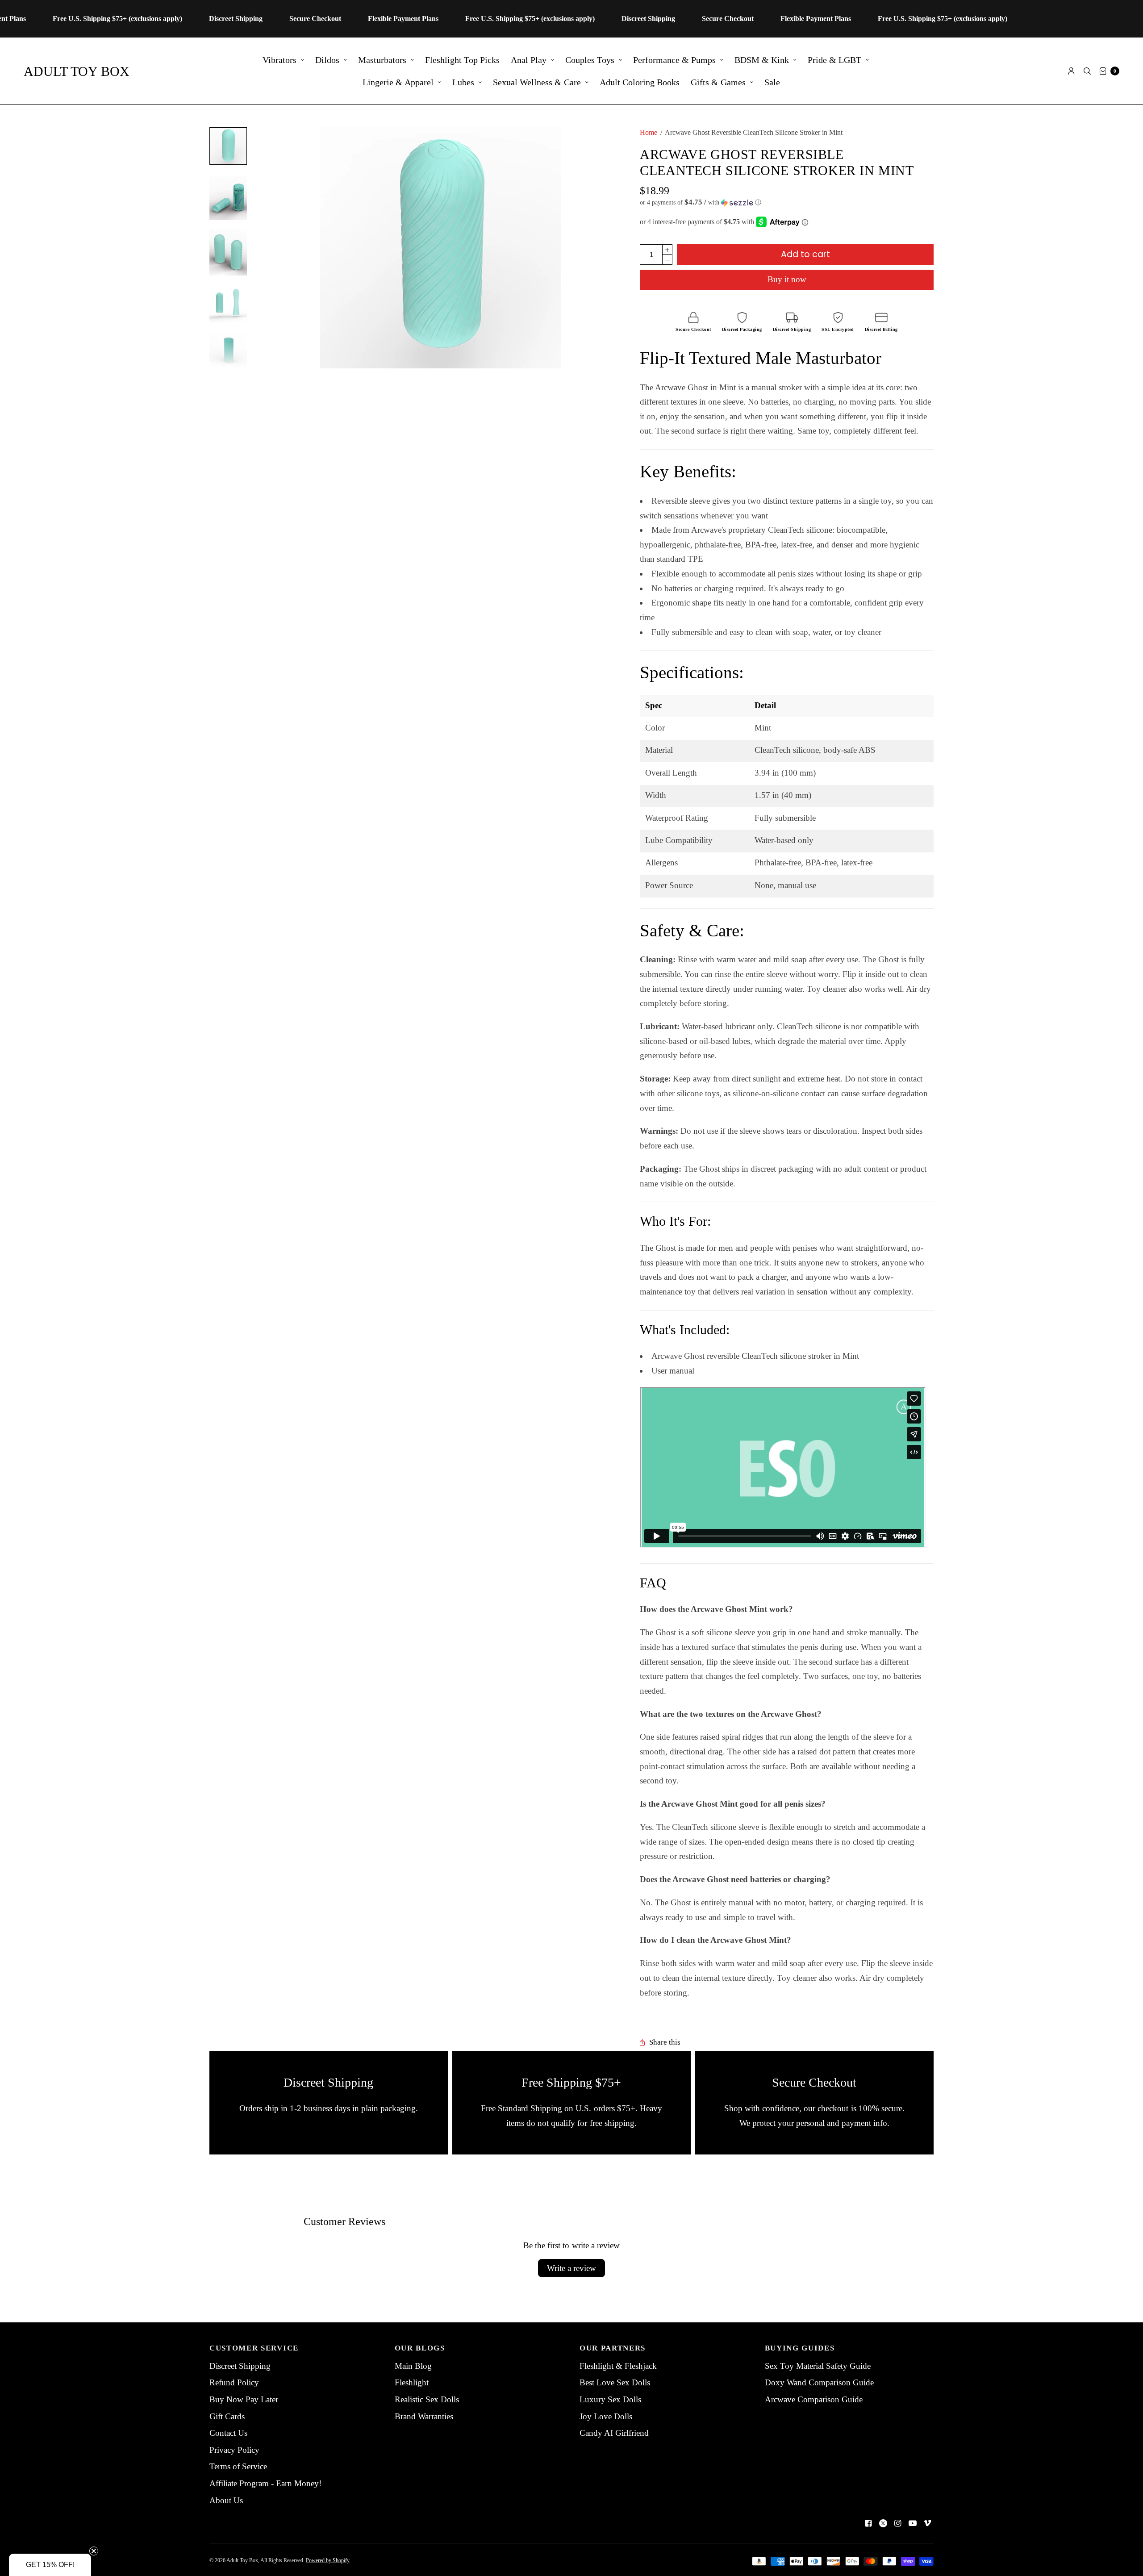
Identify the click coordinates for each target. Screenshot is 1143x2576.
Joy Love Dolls (606, 2416)
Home (649, 132)
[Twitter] (883, 2523)
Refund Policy (234, 2382)
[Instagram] (898, 2523)
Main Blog (413, 2366)
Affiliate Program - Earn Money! (265, 2483)
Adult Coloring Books (640, 82)
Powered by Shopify (328, 2560)
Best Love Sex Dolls (615, 2382)
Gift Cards (227, 2416)
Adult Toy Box (77, 71)
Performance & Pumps (674, 60)
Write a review (571, 2268)
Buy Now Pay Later (244, 2399)
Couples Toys (590, 60)
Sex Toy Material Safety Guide (818, 2366)
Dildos (327, 60)
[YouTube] (913, 2523)
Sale (772, 82)
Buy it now (787, 279)
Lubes (463, 82)
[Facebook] (868, 2523)
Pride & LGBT (834, 60)
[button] (787, 202)
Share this (665, 2043)
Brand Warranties (424, 2416)
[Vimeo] (927, 2523)
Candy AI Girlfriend (614, 2433)
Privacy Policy (234, 2450)
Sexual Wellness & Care (537, 82)
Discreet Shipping (240, 2366)
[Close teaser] (94, 2551)
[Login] (1071, 71)
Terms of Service (238, 2466)
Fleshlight (412, 2382)
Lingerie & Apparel (398, 82)
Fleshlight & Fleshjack (618, 2366)
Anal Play (529, 60)
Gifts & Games (718, 82)
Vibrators (279, 60)
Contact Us (228, 2433)
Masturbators (382, 60)
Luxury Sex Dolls (610, 2399)
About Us (226, 2500)
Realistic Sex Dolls (427, 2399)
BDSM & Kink (762, 60)
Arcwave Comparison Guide (814, 2399)
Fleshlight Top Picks (462, 60)
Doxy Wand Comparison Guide (819, 2382)
